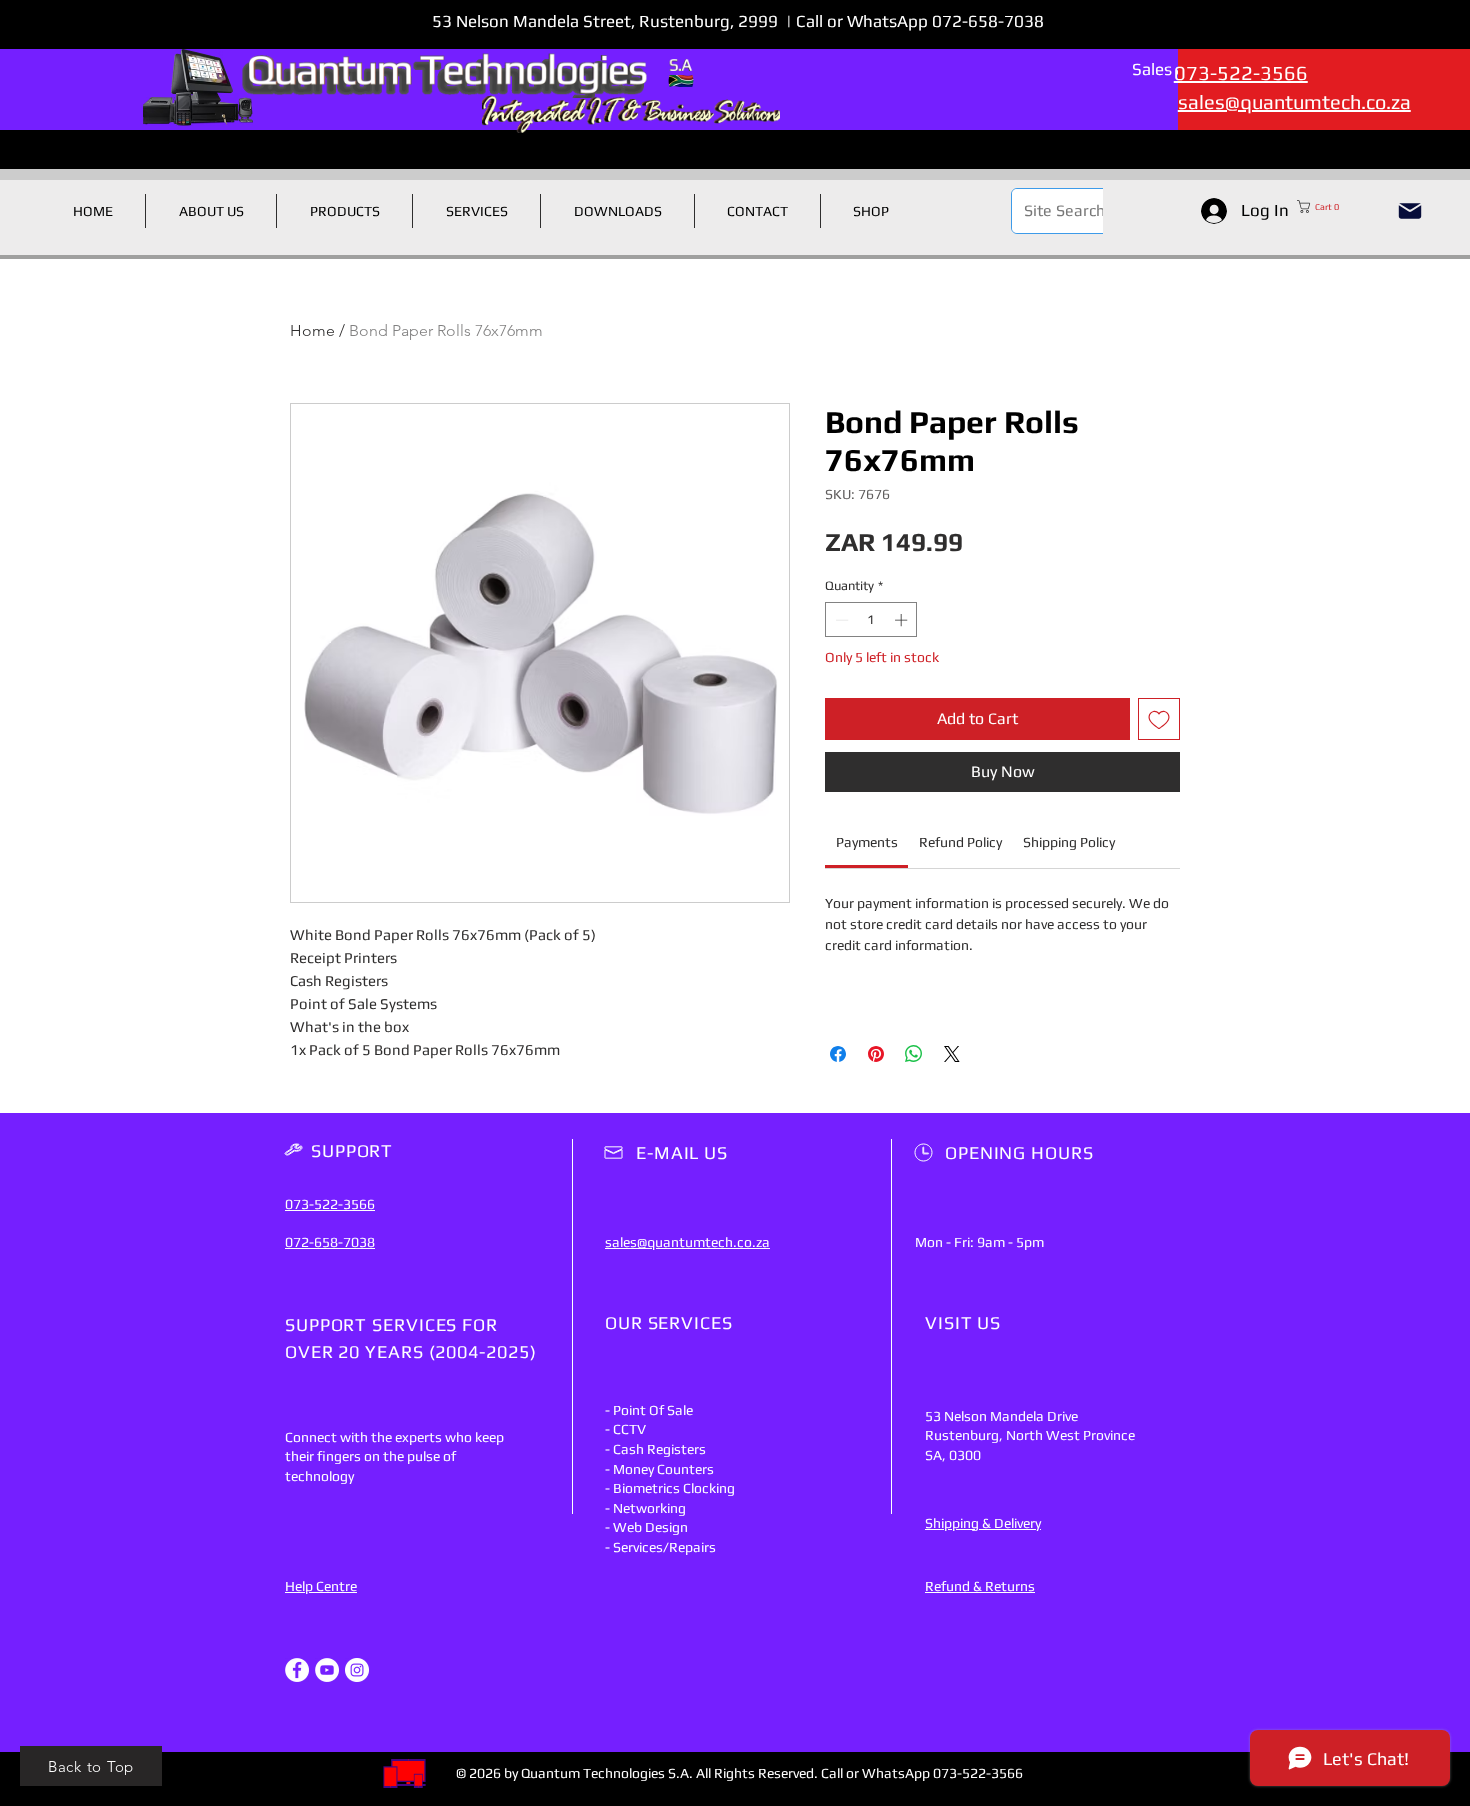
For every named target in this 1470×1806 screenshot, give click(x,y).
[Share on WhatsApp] (914, 1054)
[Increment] (903, 620)
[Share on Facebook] (838, 1054)
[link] (867, 842)
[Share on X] (952, 1054)
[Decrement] (840, 620)
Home (312, 330)
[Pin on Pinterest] (876, 1054)
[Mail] (1410, 211)
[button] (1338, 206)
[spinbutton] (871, 620)
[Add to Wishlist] (1159, 719)
